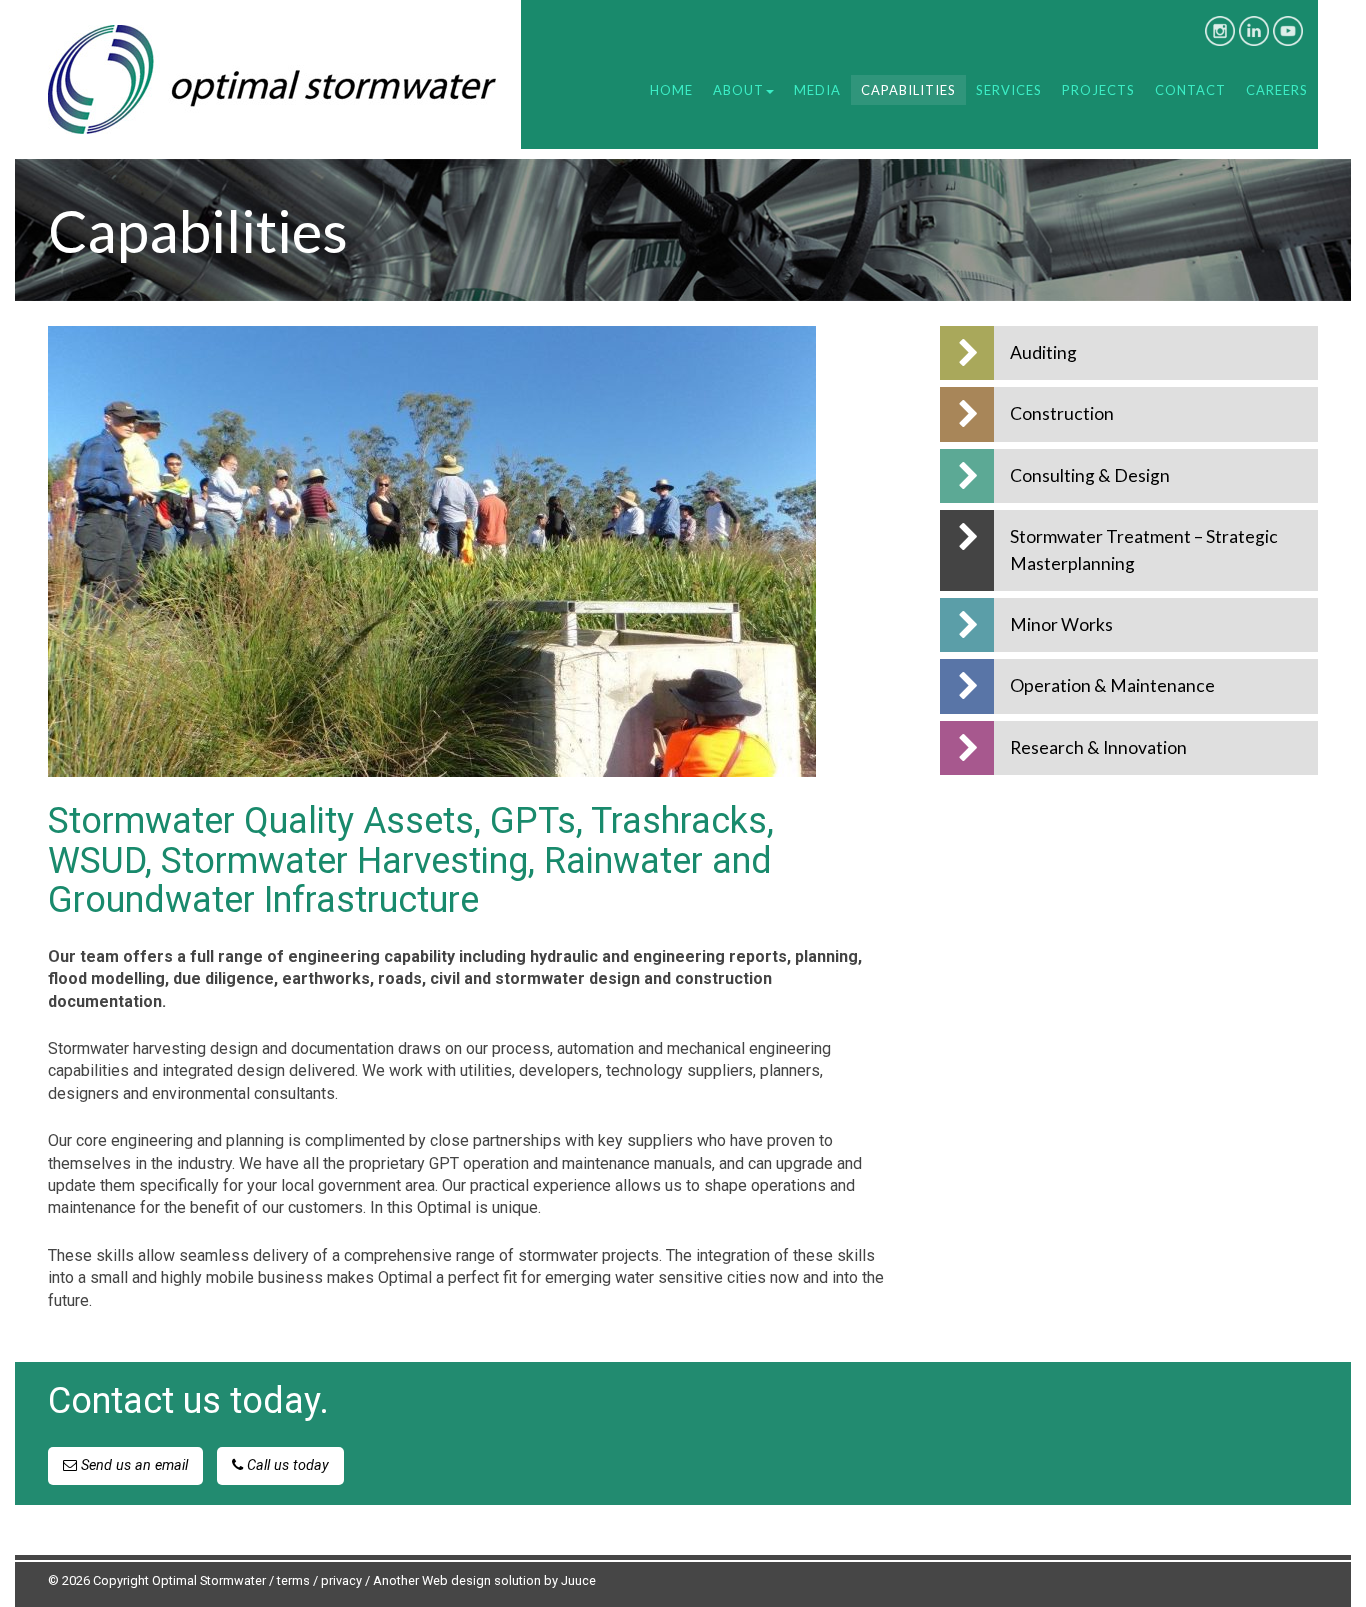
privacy (341, 1580)
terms (293, 1580)
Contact (1190, 90)
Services (1009, 90)
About (738, 90)
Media (817, 90)
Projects (1098, 90)
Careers (1277, 90)
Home (671, 90)
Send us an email (132, 1465)
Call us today (286, 1465)
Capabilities (908, 90)
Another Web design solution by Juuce (484, 1580)
